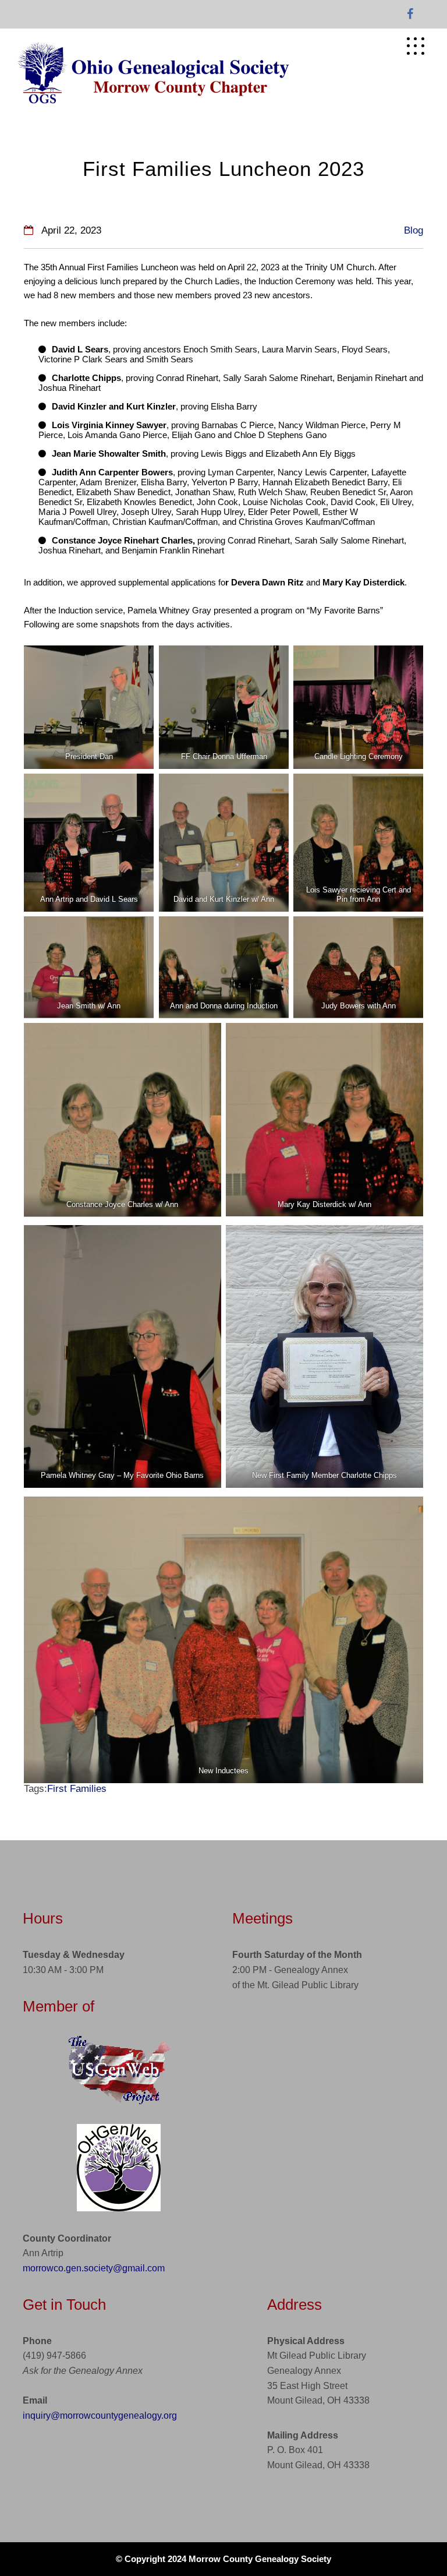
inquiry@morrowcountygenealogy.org (100, 2416)
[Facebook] (410, 15)
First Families (77, 1789)
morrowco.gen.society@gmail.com (94, 2268)
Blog (414, 230)
